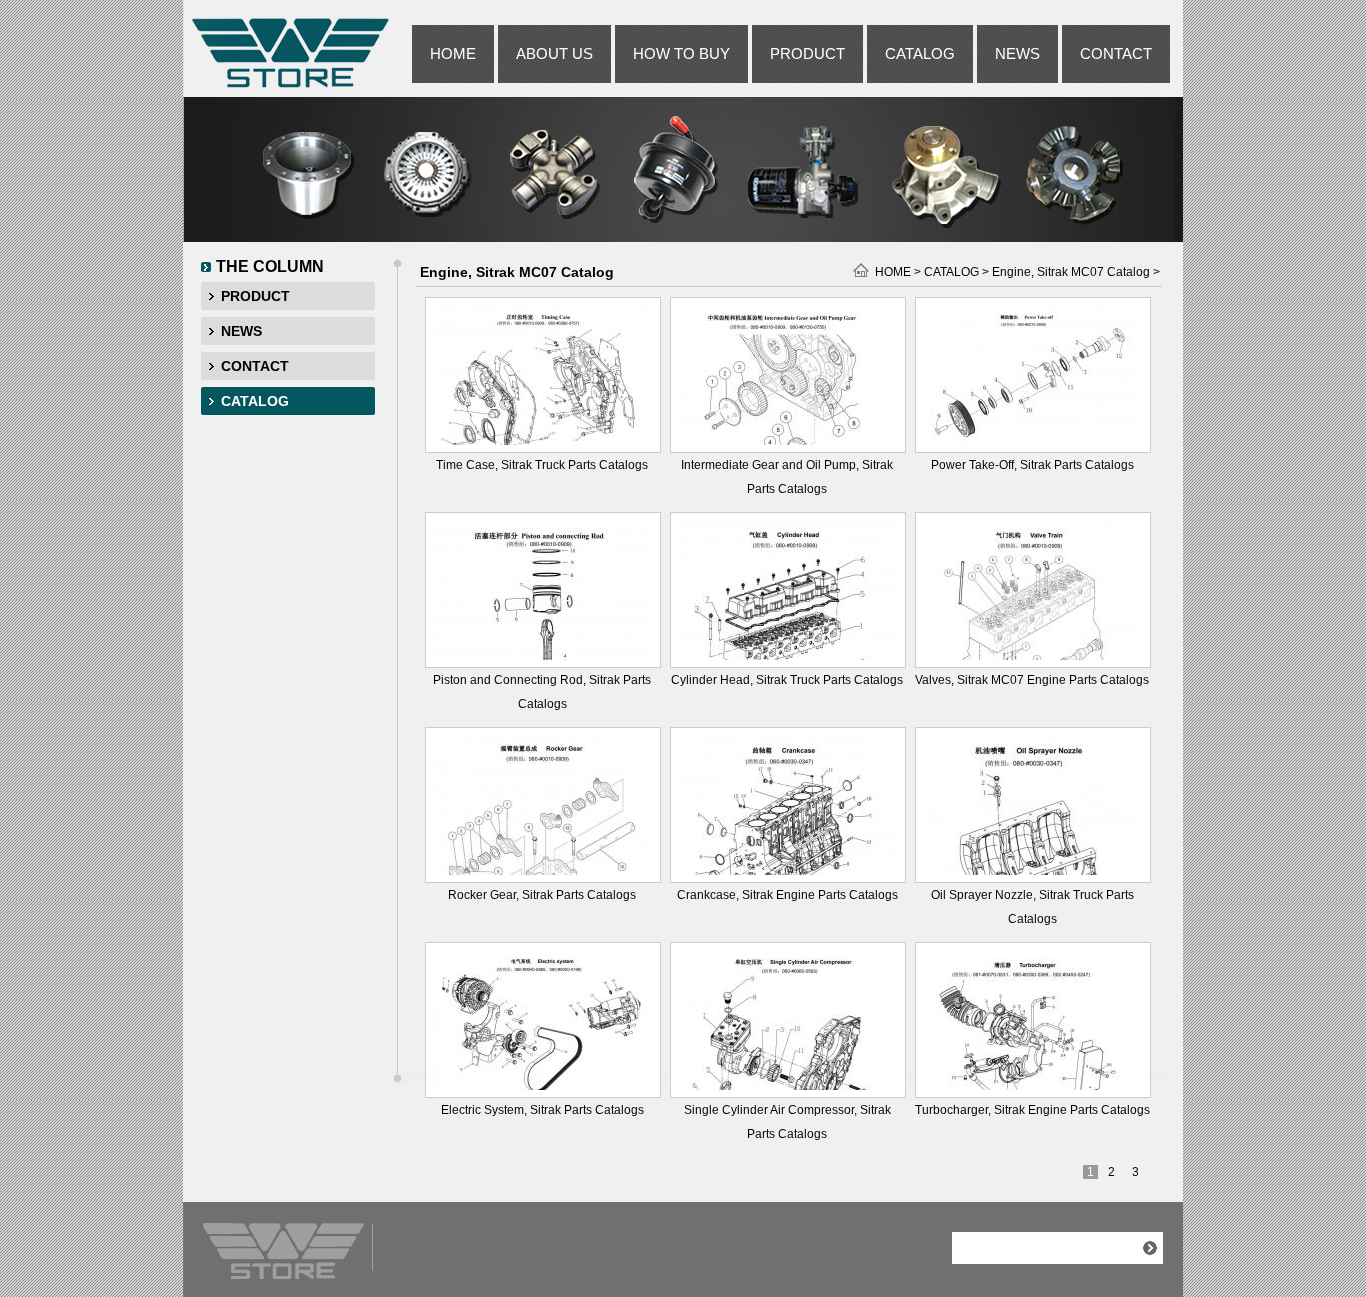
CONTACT (1116, 53)
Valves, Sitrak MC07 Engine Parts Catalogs (1032, 680)
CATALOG (920, 53)
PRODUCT (807, 53)
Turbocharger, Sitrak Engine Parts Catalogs (1032, 1110)
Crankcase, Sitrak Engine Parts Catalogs (787, 895)
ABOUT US (554, 53)
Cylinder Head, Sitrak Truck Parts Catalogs (787, 680)
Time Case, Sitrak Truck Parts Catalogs (542, 465)
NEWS (1017, 53)
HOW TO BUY (681, 53)
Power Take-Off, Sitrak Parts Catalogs (1032, 465)
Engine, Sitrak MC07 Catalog (1071, 272)
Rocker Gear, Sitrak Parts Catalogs (542, 895)
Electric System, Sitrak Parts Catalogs (542, 1110)
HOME (453, 53)
